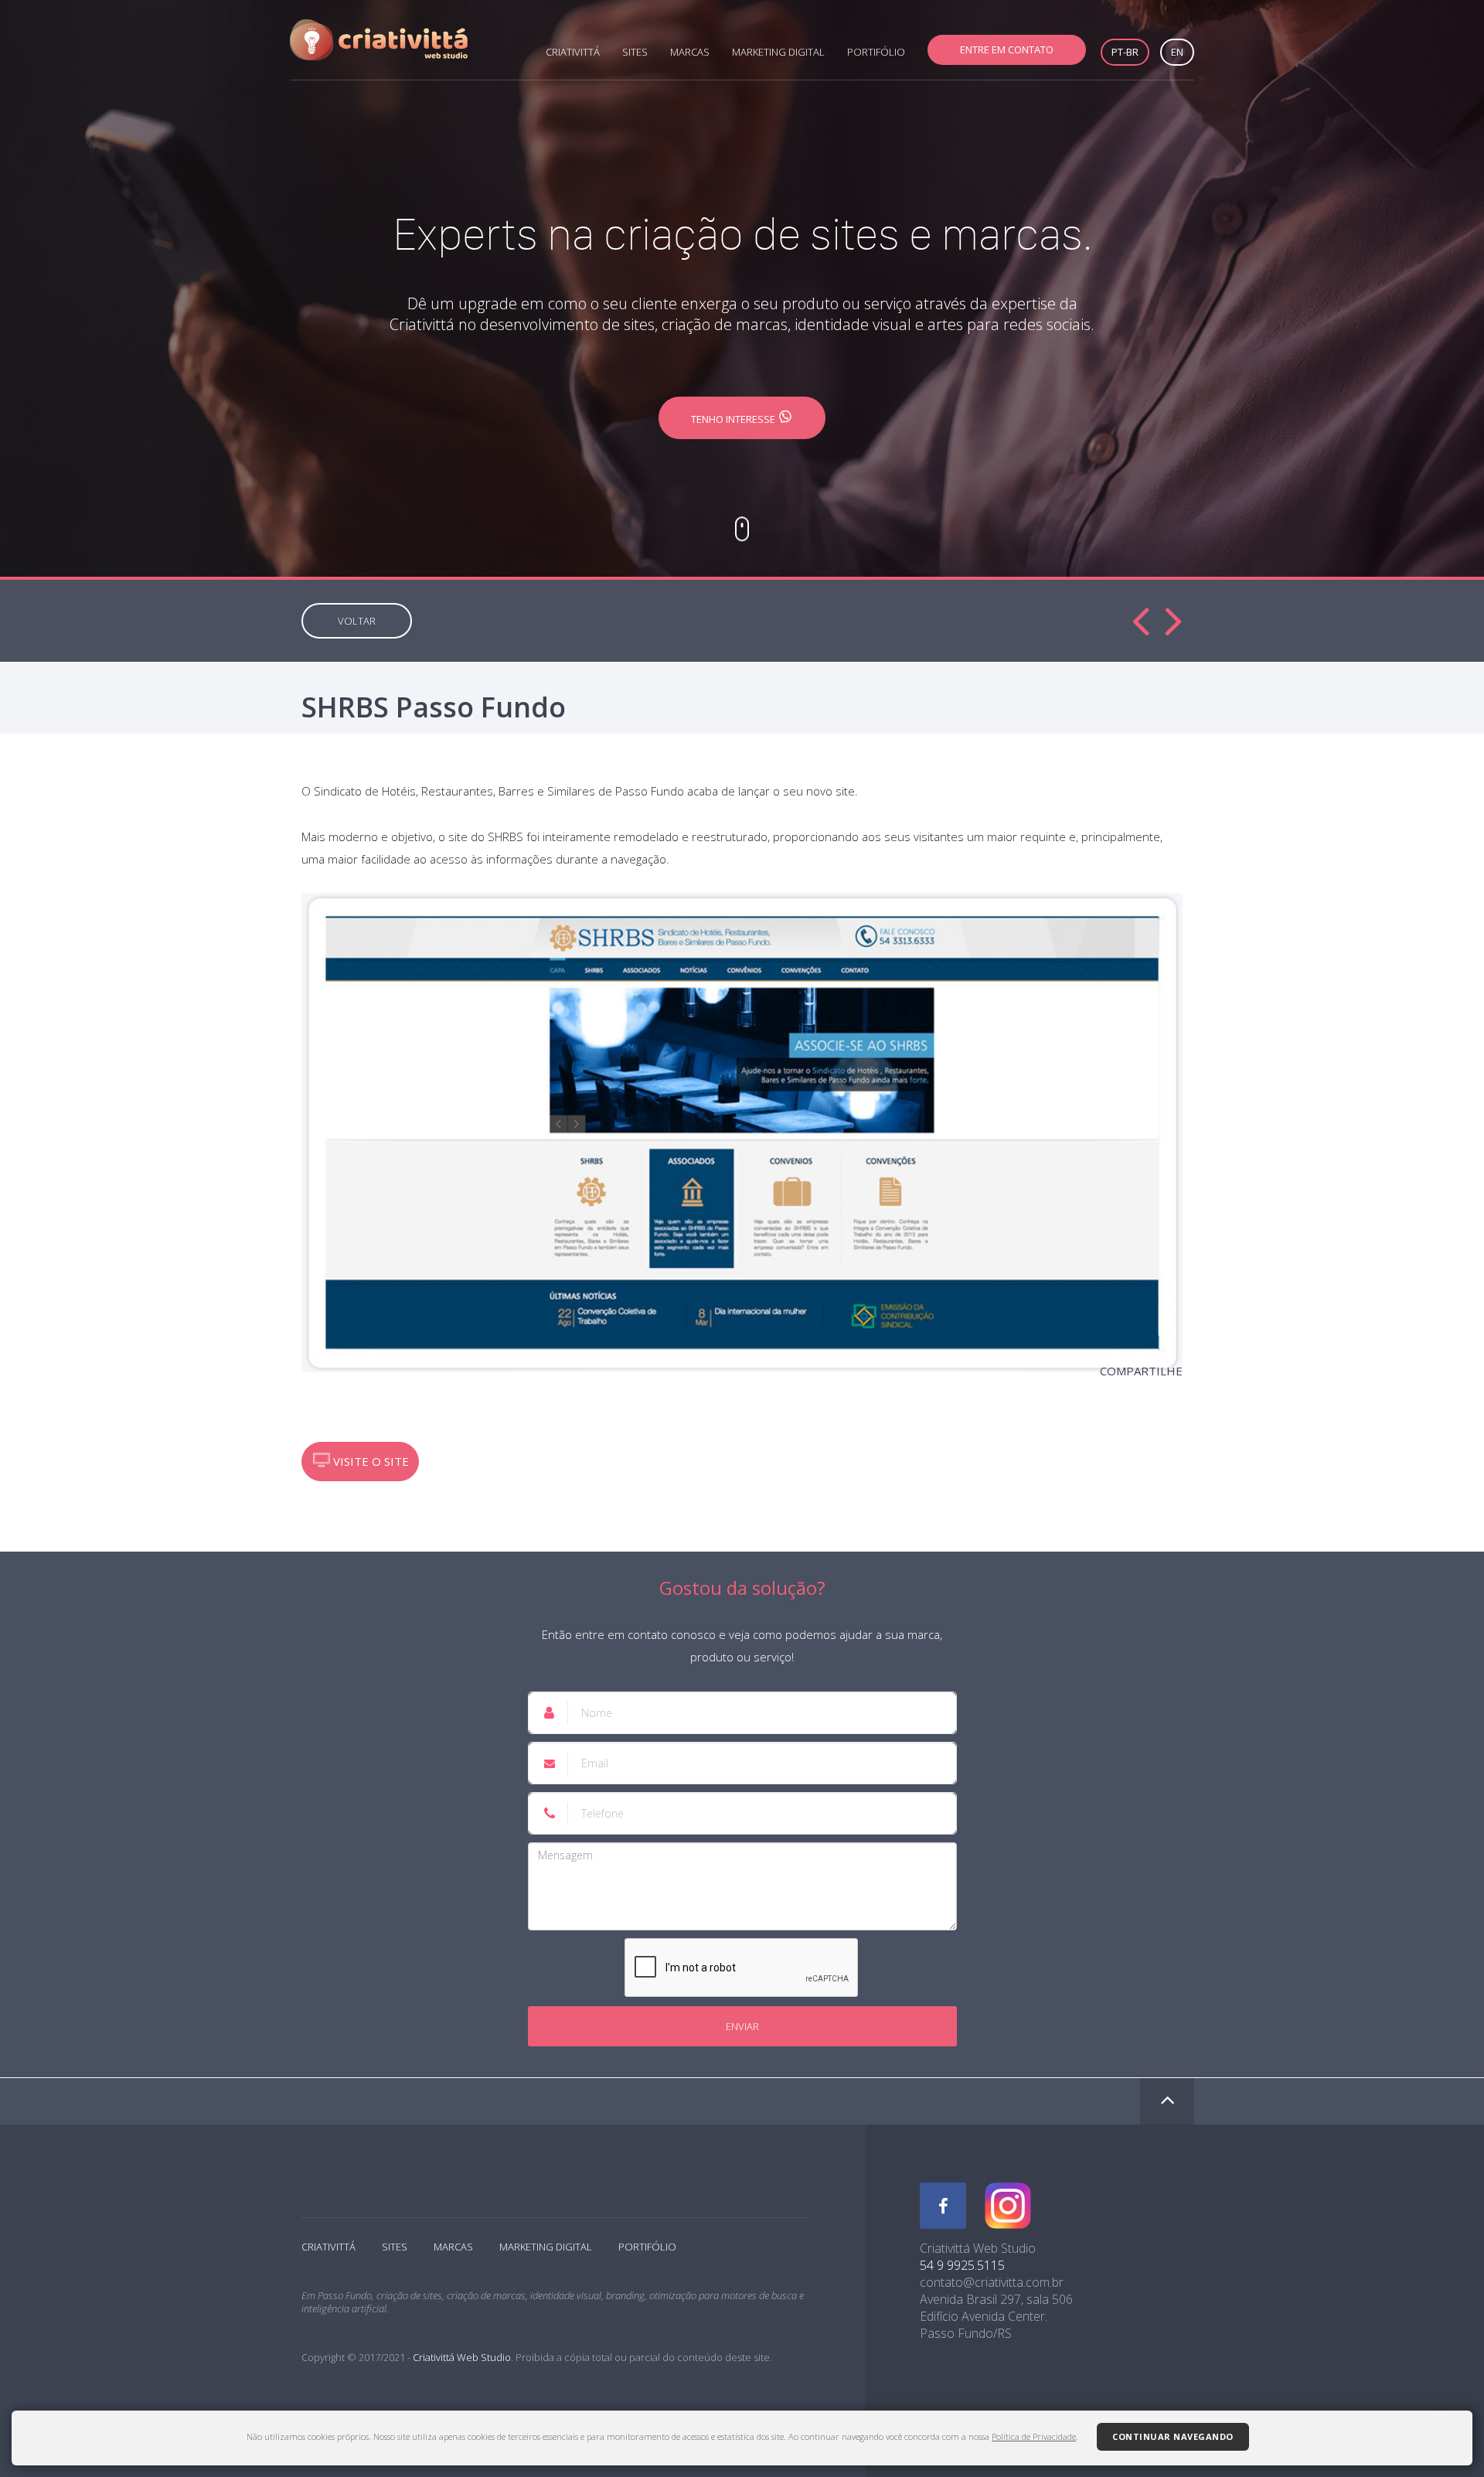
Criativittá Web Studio (462, 2357)
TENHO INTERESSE (734, 419)
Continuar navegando (1173, 2436)
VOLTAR (357, 621)
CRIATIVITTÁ (573, 52)
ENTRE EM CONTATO (1007, 49)
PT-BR (1125, 52)
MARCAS (690, 52)
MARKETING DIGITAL (778, 52)
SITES (635, 52)
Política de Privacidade (1034, 2436)
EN (1177, 52)
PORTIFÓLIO (876, 52)
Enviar (742, 2026)
